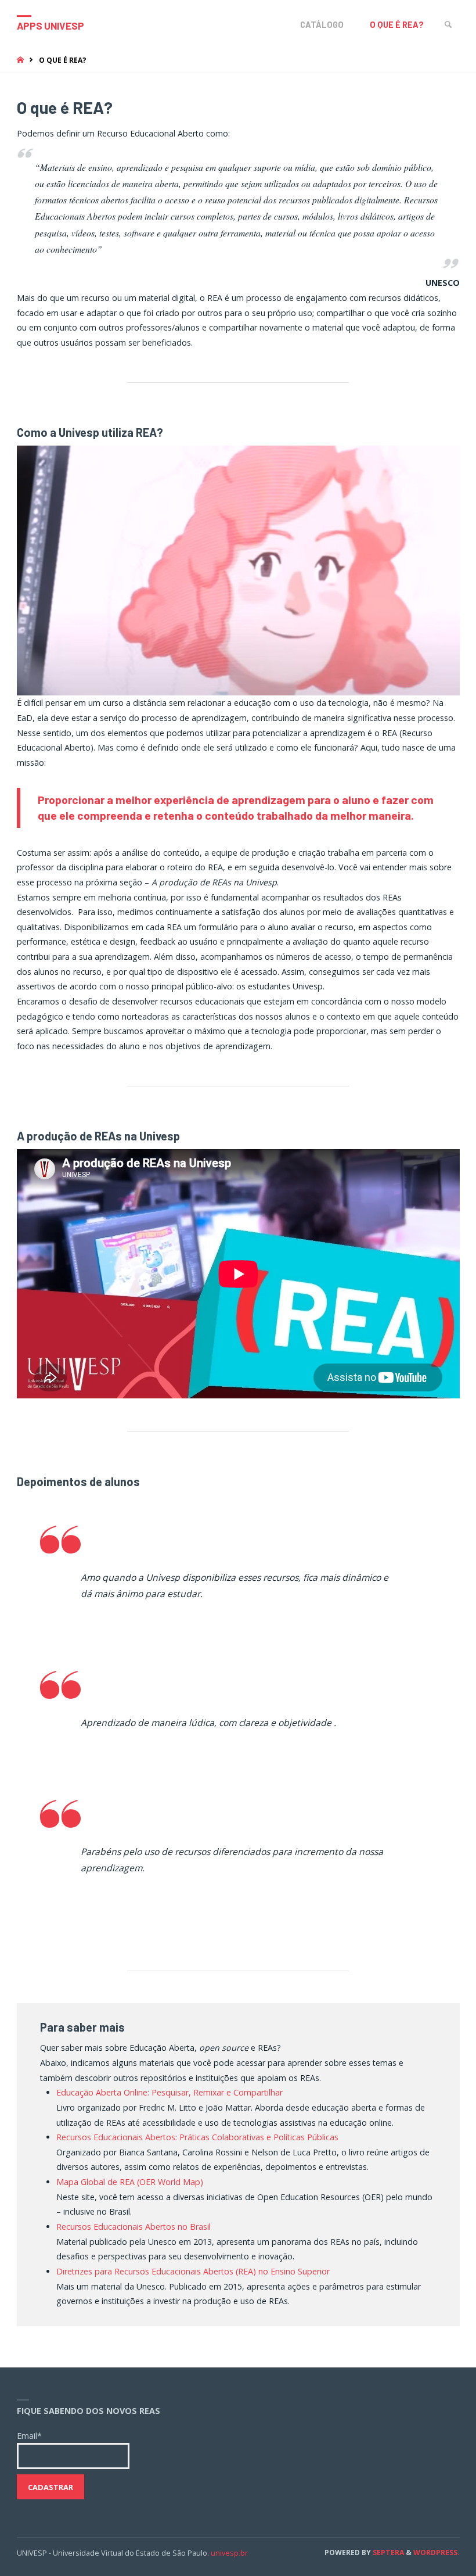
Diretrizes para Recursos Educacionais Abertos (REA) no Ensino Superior (193, 2271)
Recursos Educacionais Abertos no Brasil (134, 2227)
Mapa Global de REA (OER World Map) (130, 2182)
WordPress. (437, 2552)
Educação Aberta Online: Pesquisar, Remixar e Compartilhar (170, 2092)
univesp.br (229, 2553)
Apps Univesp (51, 26)
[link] (448, 25)
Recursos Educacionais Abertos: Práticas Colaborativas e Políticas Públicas (197, 2137)
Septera (387, 2552)
